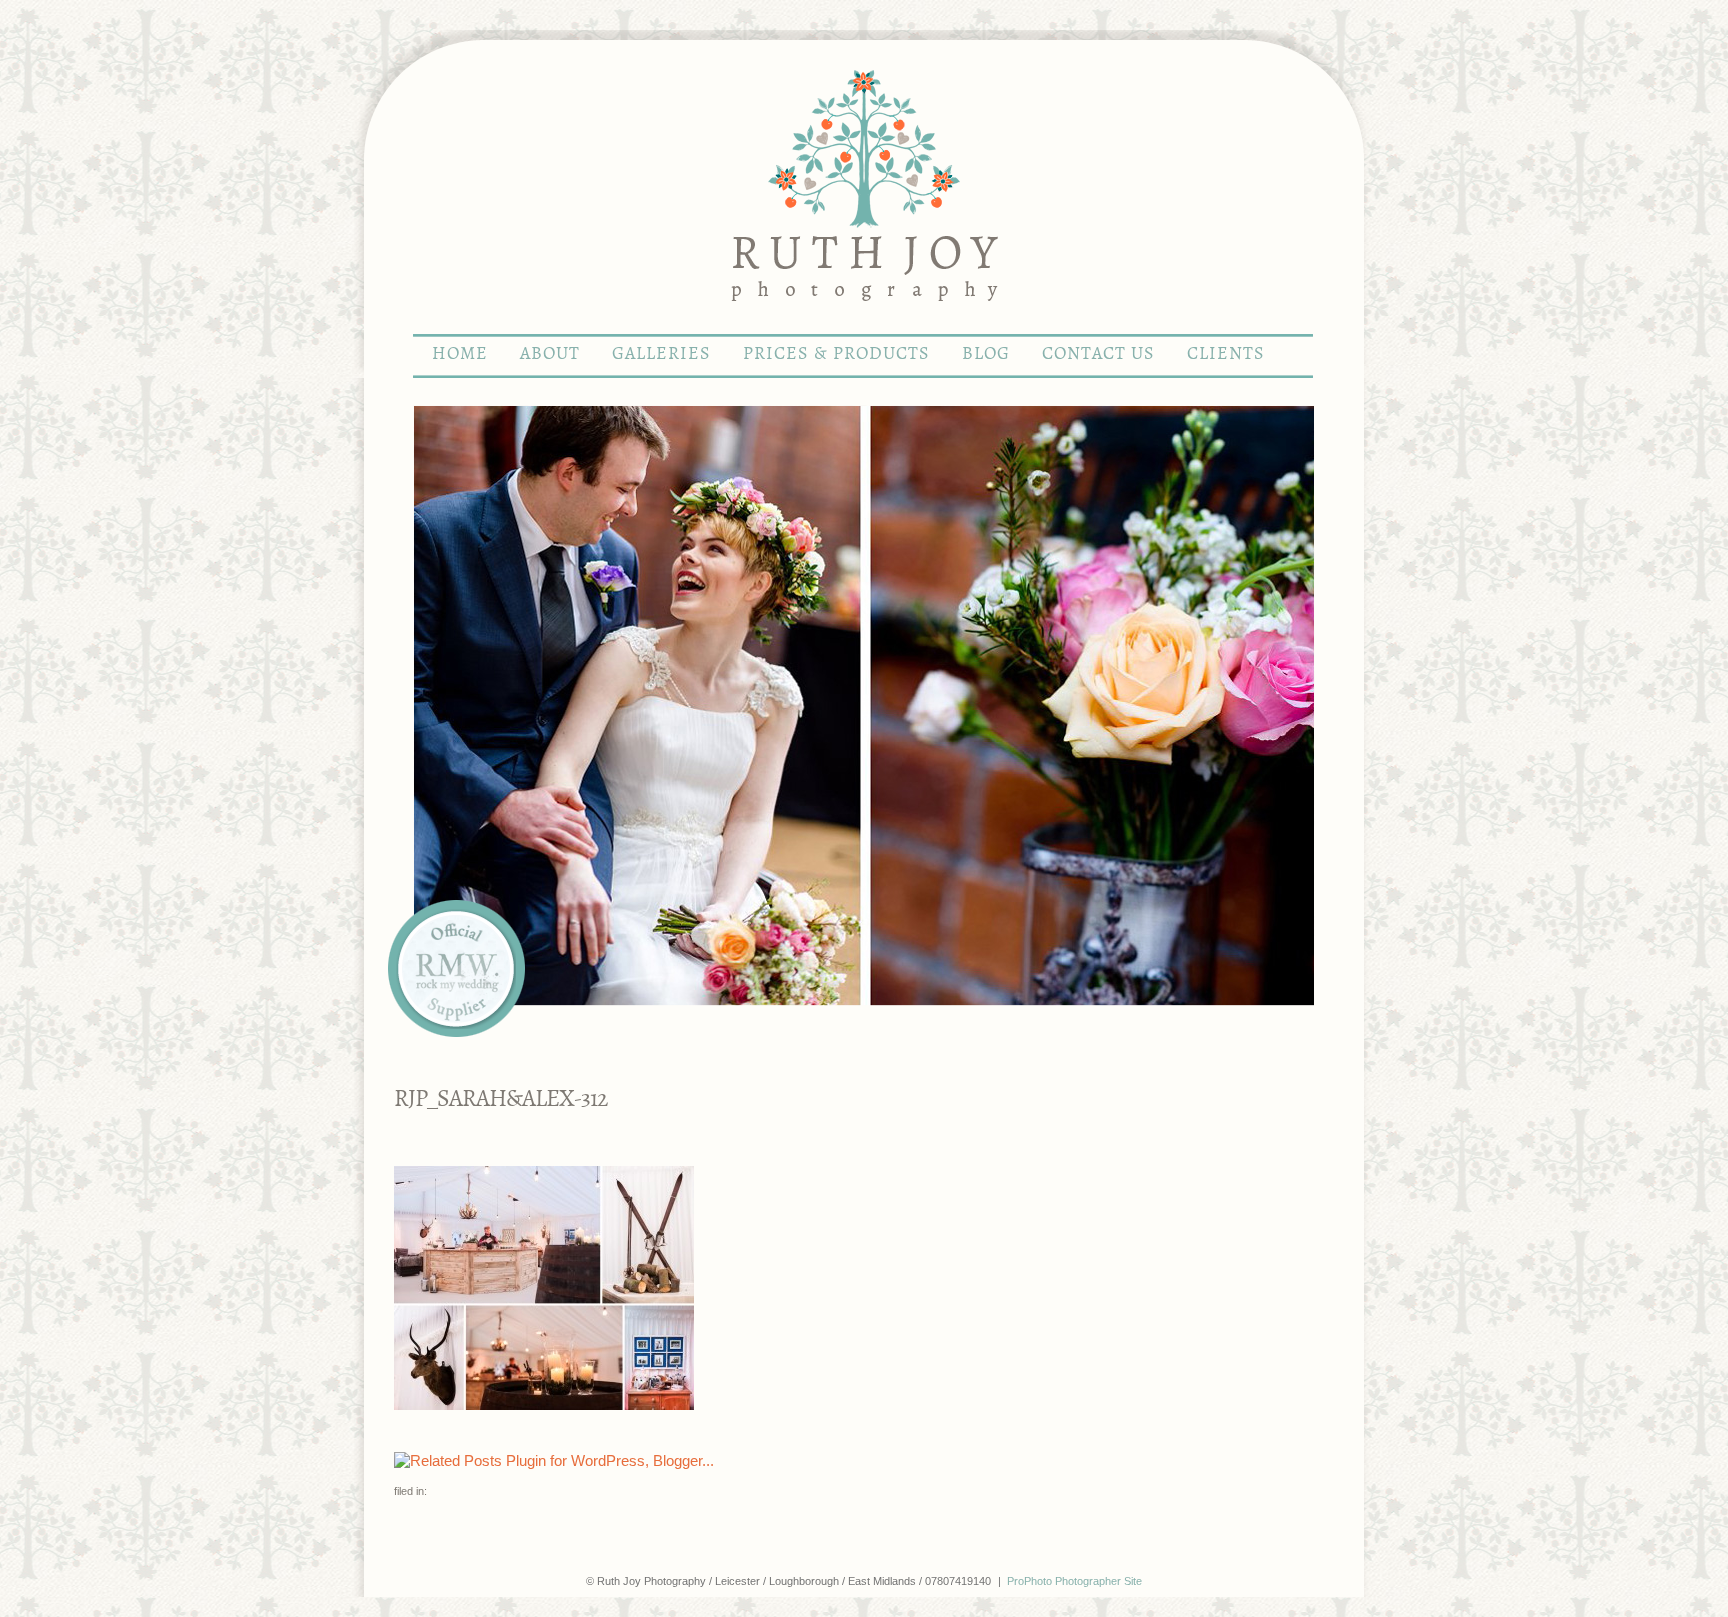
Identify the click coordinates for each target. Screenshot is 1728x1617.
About (550, 354)
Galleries (661, 354)
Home (460, 354)
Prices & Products (836, 354)
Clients (1226, 354)
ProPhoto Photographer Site (1074, 1581)
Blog (986, 354)
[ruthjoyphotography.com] (864, 324)
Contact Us (1098, 354)
